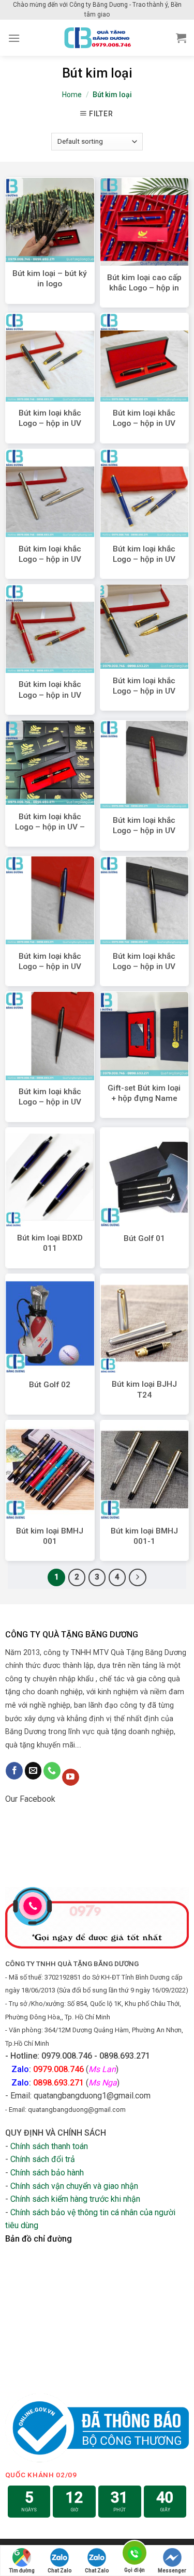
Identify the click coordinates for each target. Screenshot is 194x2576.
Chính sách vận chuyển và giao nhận (74, 2186)
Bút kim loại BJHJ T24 (144, 1389)
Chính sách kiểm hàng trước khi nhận (75, 2199)
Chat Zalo (59, 2571)
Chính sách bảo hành (47, 2173)
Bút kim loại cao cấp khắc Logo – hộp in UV (144, 288)
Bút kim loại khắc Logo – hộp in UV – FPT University (50, 827)
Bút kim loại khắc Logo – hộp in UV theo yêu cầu (144, 831)
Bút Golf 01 (144, 1238)
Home (72, 95)
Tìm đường (22, 2571)
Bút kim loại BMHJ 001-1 (144, 1536)
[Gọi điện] (135, 2555)
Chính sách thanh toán (49, 2146)
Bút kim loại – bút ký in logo (50, 279)
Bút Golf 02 (50, 1385)
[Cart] (181, 38)
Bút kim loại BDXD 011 (50, 1243)
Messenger (172, 2571)
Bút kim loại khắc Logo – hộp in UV (50, 418)
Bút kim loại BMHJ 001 (50, 1536)
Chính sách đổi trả (43, 2159)
